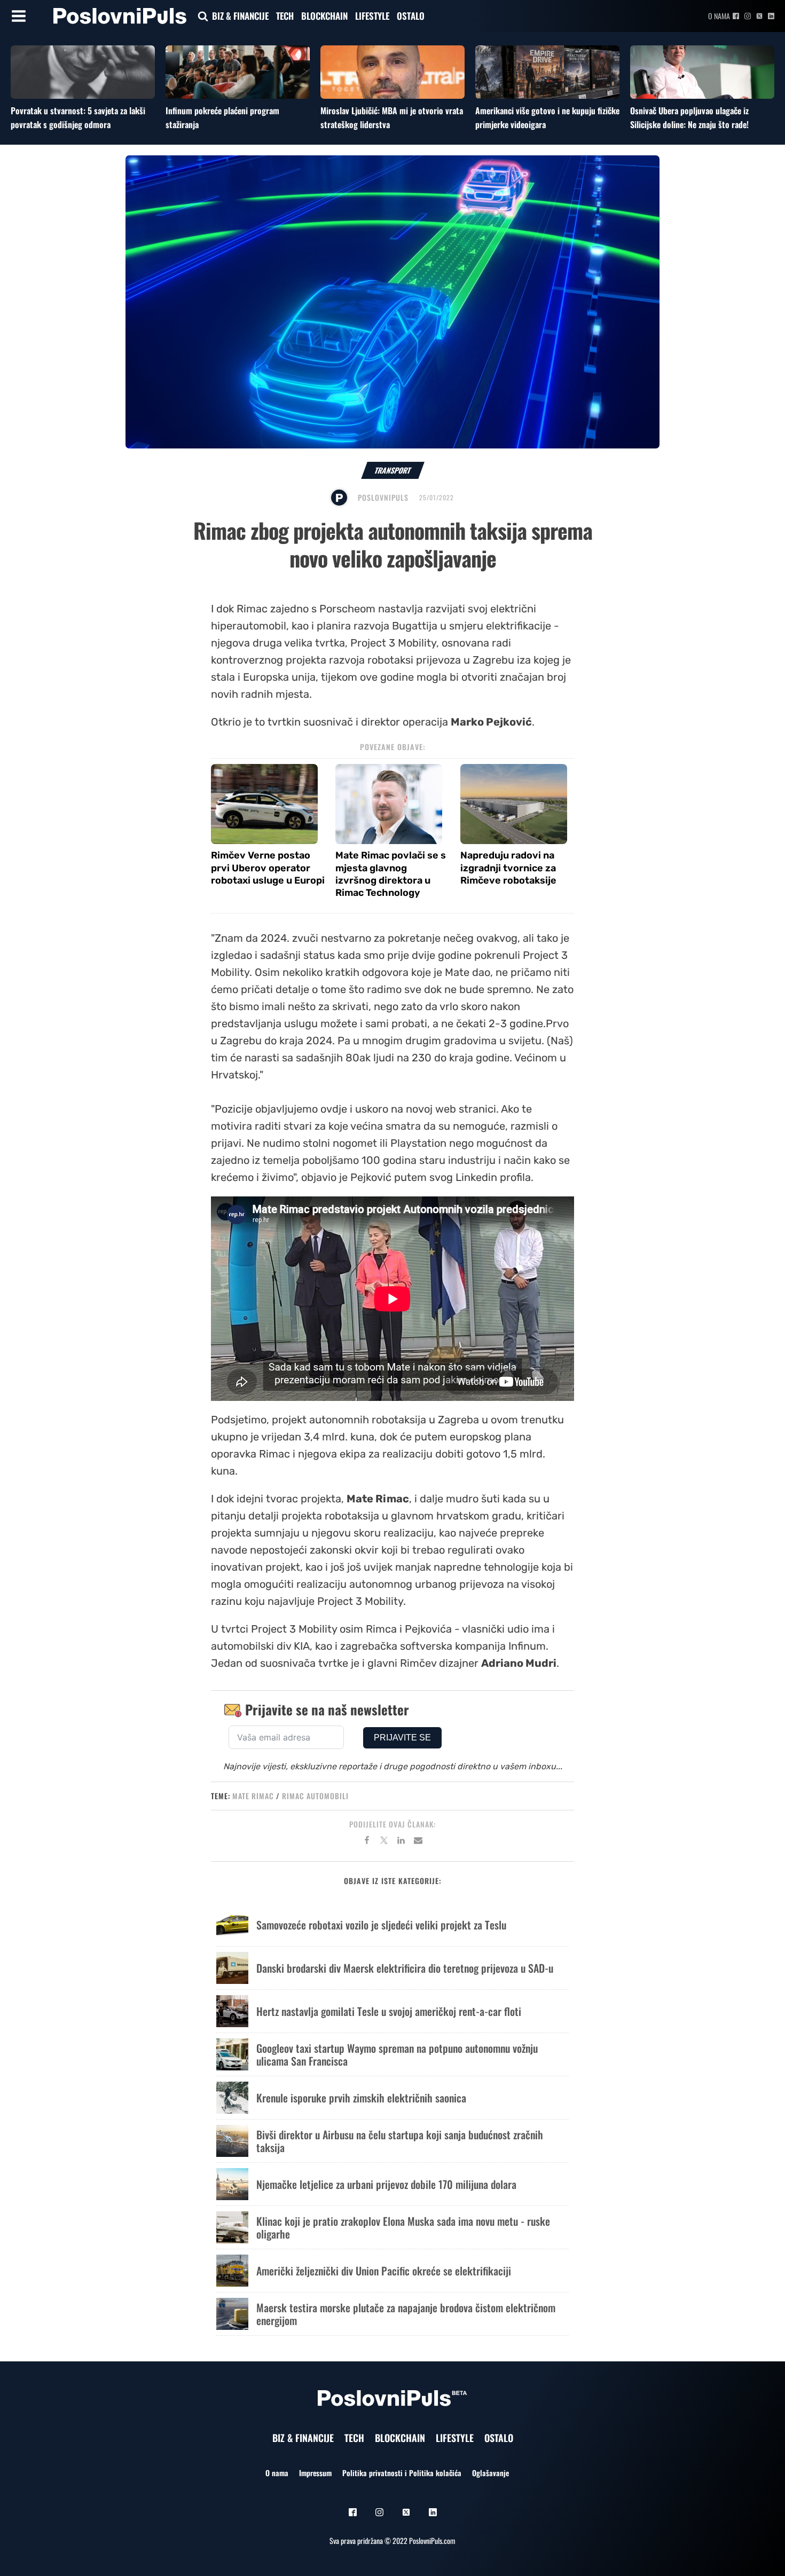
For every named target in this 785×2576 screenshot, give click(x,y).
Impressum (315, 2473)
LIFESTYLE (372, 16)
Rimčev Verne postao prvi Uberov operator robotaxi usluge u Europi (268, 868)
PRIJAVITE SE (402, 1738)
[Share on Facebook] (367, 1842)
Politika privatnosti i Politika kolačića (402, 2473)
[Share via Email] (418, 1842)
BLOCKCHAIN (324, 16)
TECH (285, 16)
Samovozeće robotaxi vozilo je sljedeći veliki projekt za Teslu (381, 1925)
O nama (719, 16)
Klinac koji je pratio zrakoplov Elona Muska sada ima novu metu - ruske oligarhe (403, 2227)
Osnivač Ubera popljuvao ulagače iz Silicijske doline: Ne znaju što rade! (689, 117)
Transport (393, 470)
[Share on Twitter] (384, 1842)
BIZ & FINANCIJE (240, 16)
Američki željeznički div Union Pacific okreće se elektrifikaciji (384, 2271)
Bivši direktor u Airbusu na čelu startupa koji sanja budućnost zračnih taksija (400, 2141)
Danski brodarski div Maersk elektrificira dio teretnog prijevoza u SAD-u (405, 1968)
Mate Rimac (253, 1796)
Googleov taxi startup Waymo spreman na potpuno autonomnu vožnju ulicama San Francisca (397, 2054)
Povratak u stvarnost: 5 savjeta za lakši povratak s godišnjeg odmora (78, 117)
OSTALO (411, 16)
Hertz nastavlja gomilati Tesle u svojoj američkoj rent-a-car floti (389, 2011)
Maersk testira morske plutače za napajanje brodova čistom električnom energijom (406, 2314)
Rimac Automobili (315, 1796)
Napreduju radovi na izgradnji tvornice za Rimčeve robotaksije (508, 868)
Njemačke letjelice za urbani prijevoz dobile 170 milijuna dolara (386, 2184)
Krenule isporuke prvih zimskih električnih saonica (361, 2098)
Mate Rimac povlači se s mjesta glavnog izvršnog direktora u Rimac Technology (391, 874)
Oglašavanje (490, 2473)
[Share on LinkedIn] (401, 1842)
